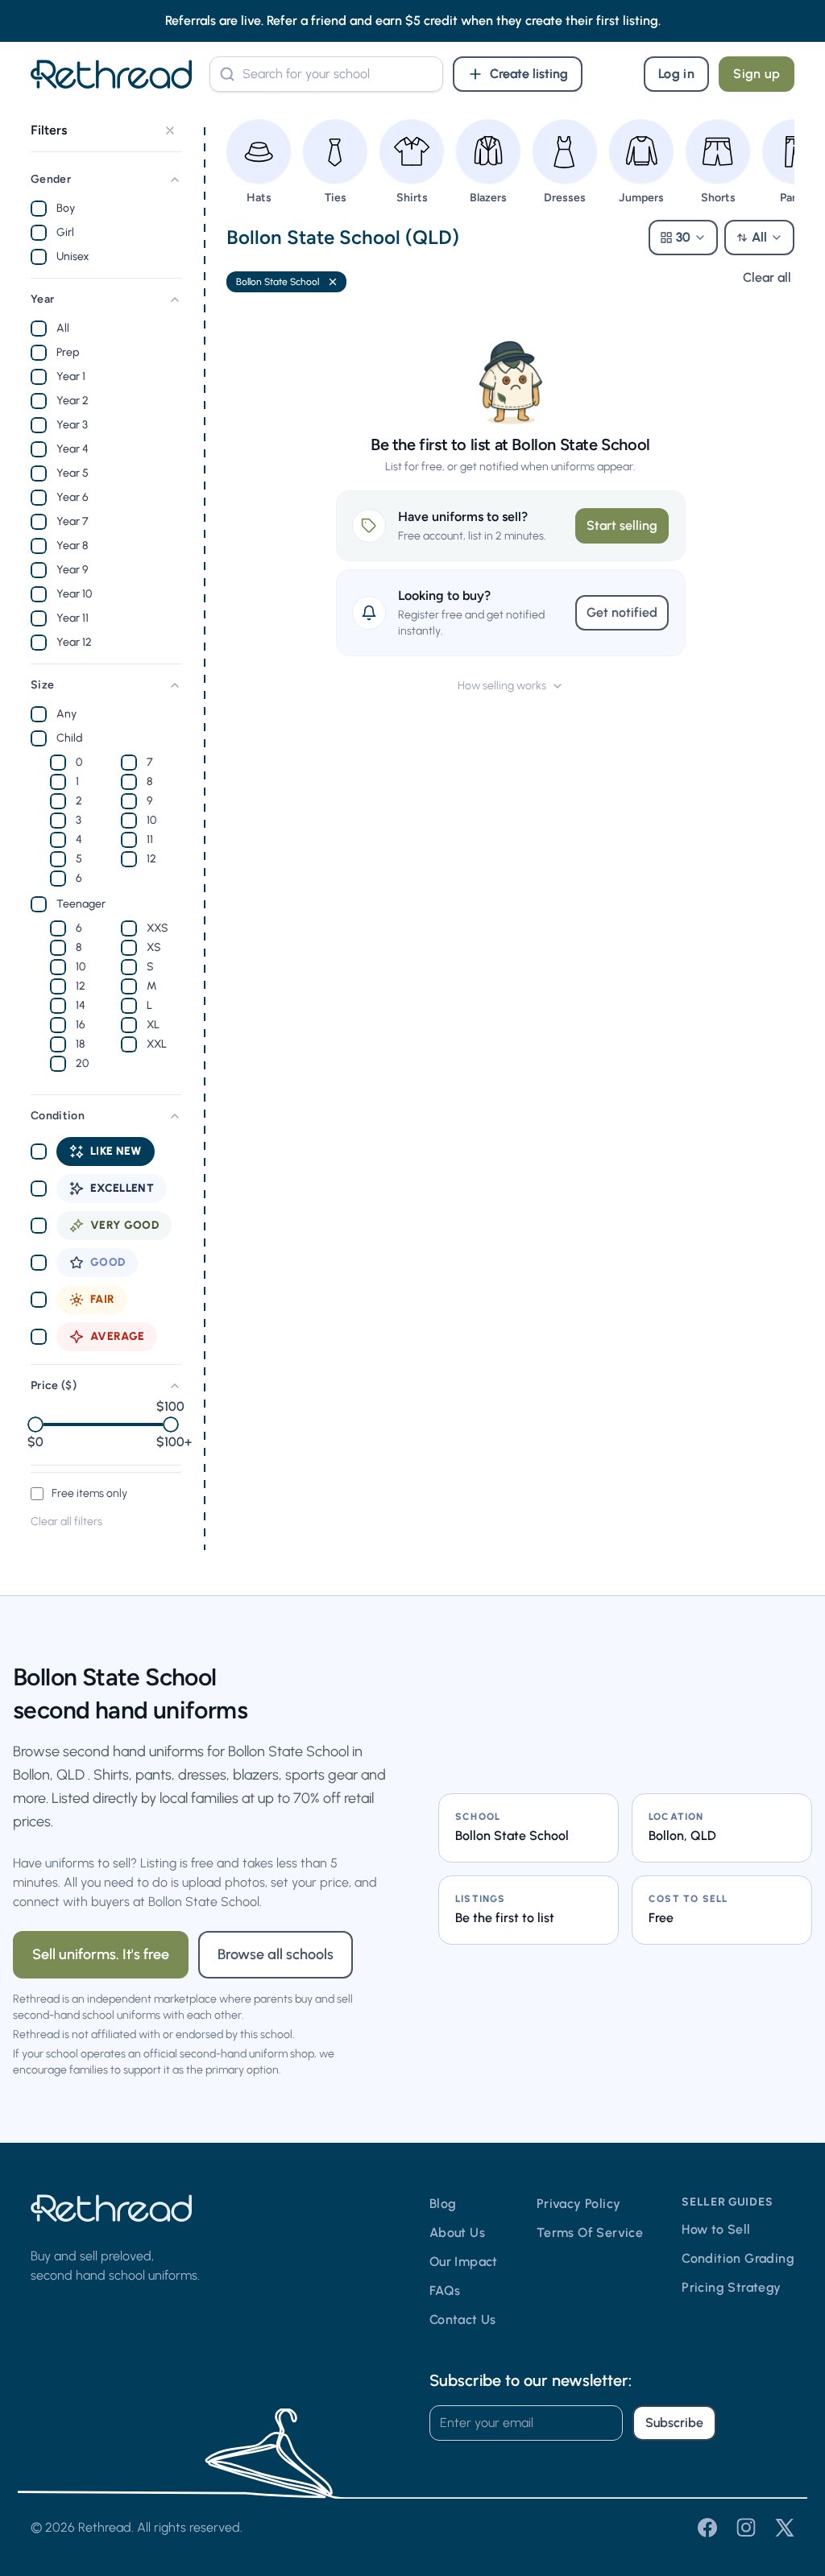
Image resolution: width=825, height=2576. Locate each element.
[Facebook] (707, 2528)
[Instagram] (746, 2528)
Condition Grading (738, 2258)
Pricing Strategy (731, 2287)
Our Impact (464, 2262)
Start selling (622, 525)
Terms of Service (590, 2233)
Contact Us (463, 2320)
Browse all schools (276, 1954)
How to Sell (716, 2229)
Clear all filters (66, 1522)
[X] (785, 2528)
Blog (443, 2204)
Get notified (622, 612)
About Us (457, 2233)
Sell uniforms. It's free (101, 1954)
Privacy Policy (579, 2204)
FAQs (445, 2291)
